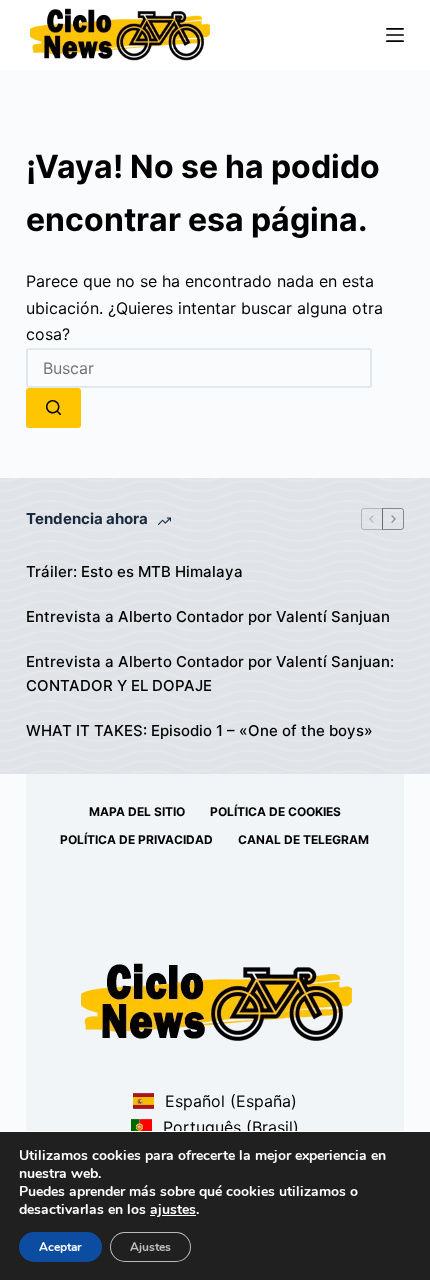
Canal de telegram (303, 839)
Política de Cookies (275, 811)
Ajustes (150, 1247)
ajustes (173, 1210)
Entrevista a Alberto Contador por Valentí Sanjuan (208, 616)
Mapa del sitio (137, 811)
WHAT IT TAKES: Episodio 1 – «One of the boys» (199, 730)
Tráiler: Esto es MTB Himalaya (134, 571)
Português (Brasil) (228, 1127)
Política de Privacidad (136, 839)
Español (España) (228, 1101)
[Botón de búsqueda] (53, 408)
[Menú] (395, 35)
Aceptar (60, 1247)
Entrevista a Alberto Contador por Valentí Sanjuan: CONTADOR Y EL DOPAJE (210, 674)
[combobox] (199, 368)
